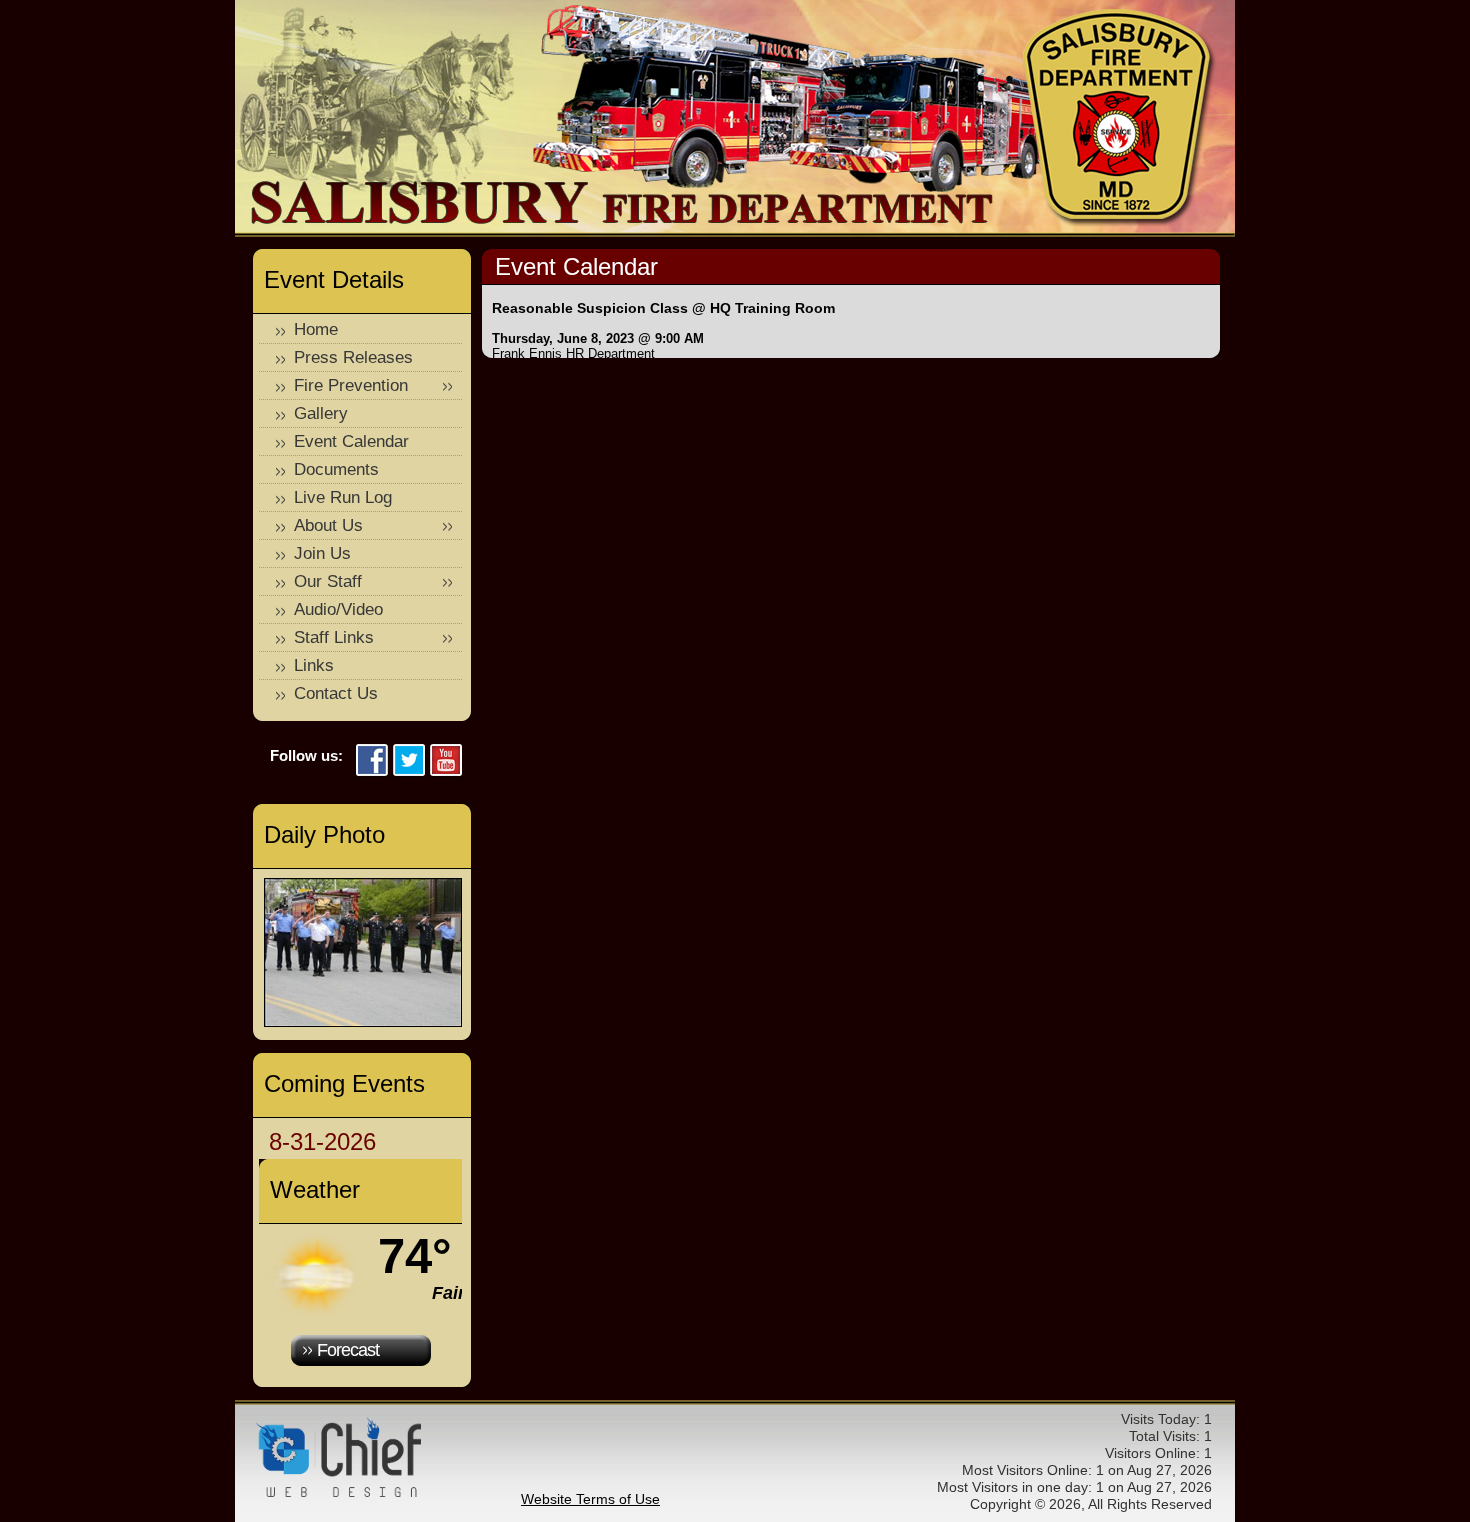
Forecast (348, 1350)
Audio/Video (338, 609)
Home (316, 329)
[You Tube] (446, 761)
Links (314, 665)
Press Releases (353, 357)
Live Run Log (343, 497)
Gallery (321, 413)
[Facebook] (372, 761)
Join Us (322, 553)
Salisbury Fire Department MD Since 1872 (1119, 118)
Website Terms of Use (590, 1499)
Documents (336, 469)
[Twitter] (409, 761)
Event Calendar (351, 441)
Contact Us (336, 693)
